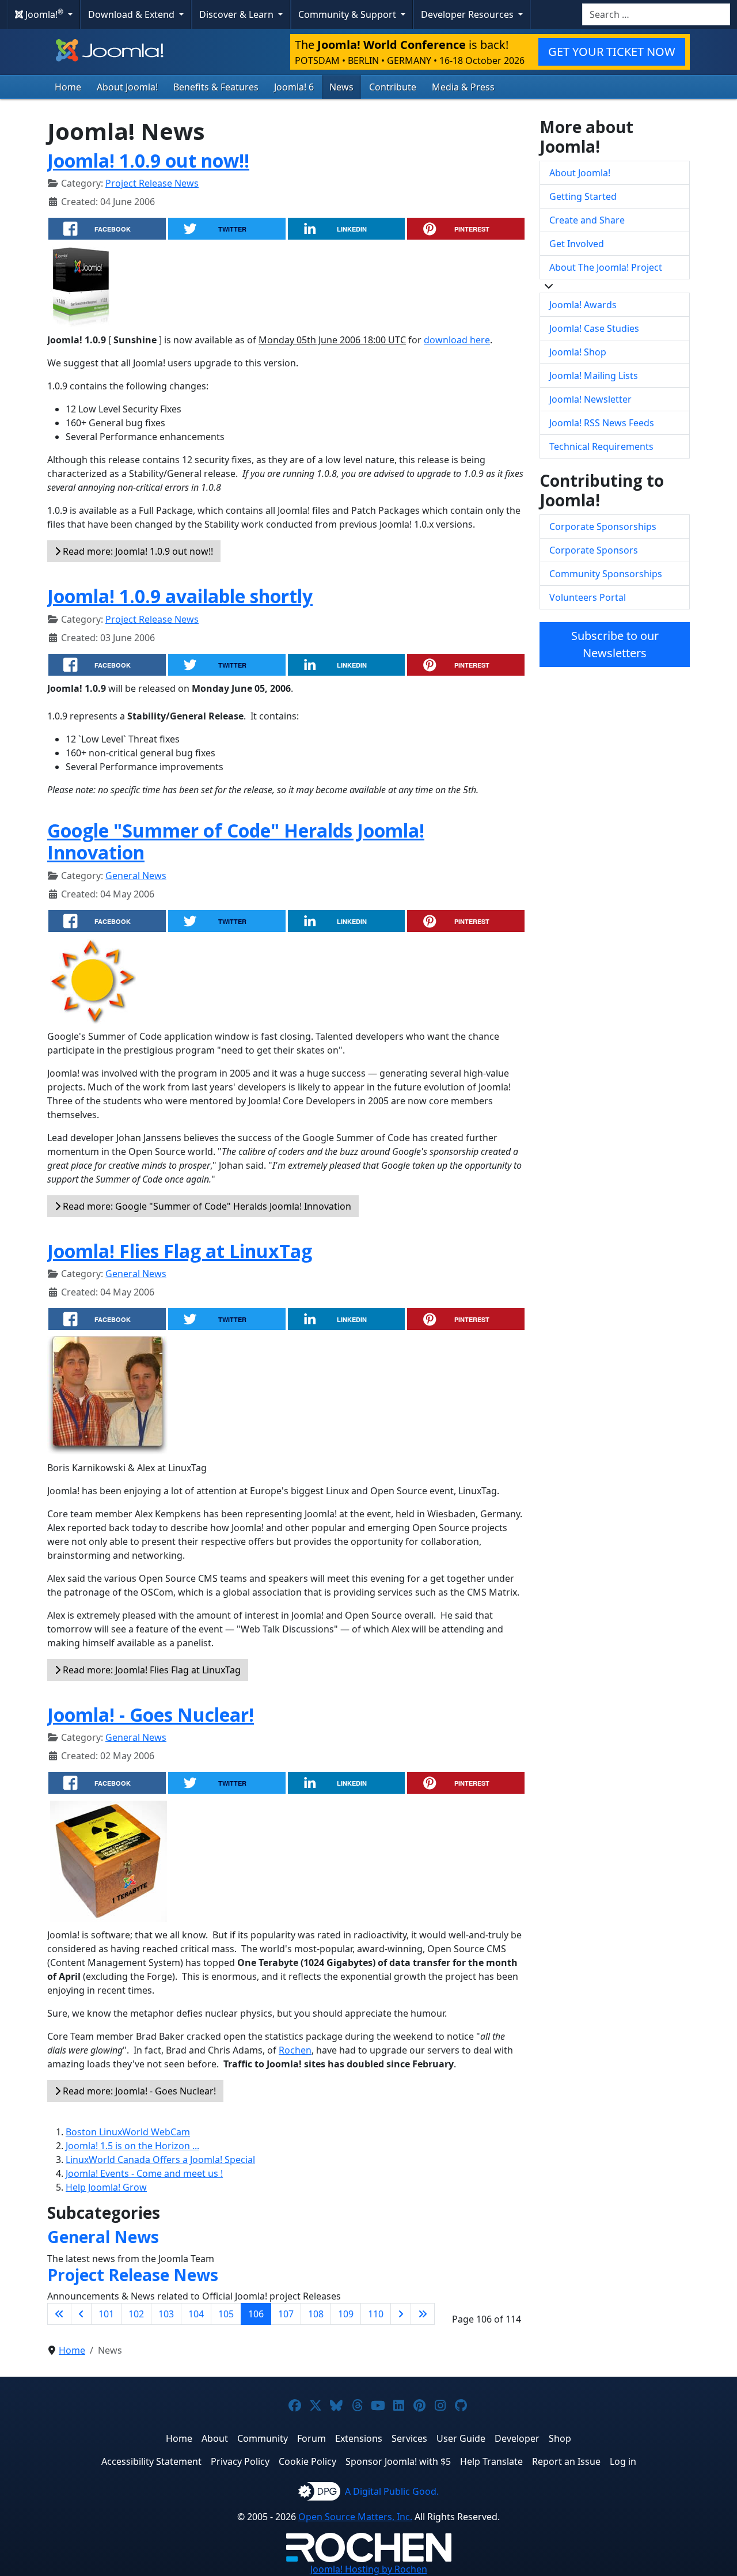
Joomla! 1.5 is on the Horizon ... (132, 2146)
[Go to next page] (401, 2314)
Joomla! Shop (578, 352)
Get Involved (577, 244)
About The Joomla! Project (606, 267)
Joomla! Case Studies (594, 328)
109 (346, 2314)
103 (166, 2314)
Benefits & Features (216, 87)
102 (136, 2314)
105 (226, 2314)
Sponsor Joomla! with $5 (398, 2461)
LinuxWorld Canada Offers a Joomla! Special (160, 2160)
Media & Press (463, 87)
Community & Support (348, 14)
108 (316, 2314)
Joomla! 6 (294, 87)
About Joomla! (127, 87)
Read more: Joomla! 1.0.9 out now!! (137, 551)
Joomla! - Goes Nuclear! (151, 1715)
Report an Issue (566, 2461)
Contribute (393, 87)
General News (136, 876)
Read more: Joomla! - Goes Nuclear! (138, 2091)
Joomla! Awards (583, 305)
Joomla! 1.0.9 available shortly (180, 596)
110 (376, 2314)
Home (68, 87)
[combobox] (656, 14)
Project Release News (152, 183)
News (341, 87)
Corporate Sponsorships (603, 526)
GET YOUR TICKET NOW (612, 52)
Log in (623, 2461)
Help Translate (491, 2461)
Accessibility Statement (151, 2461)
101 (106, 2314)
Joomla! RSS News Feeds (602, 423)
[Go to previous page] (81, 2314)
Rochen (295, 2050)
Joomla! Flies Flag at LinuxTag (180, 1251)
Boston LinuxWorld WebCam (128, 2132)
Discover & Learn (238, 14)
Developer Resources (468, 14)
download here (457, 340)
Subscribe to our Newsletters (615, 644)
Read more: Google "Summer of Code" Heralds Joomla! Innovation (206, 1206)
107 (286, 2314)
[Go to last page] (423, 2314)
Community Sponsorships (606, 574)
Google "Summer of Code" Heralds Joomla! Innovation (236, 841)
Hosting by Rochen (369, 2569)
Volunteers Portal (588, 597)
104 (196, 2314)
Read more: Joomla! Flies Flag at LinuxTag (151, 1670)
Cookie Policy (307, 2461)
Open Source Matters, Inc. (355, 2517)
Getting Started (583, 196)
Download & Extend (132, 14)
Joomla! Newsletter (590, 399)
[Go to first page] (59, 2314)
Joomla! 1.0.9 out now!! (148, 160)
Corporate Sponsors (594, 550)
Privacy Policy (240, 2461)
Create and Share (587, 220)
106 (256, 2314)
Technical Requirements (601, 446)
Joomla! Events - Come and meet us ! (144, 2173)
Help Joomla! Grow (106, 2187)
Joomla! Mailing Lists (594, 376)
